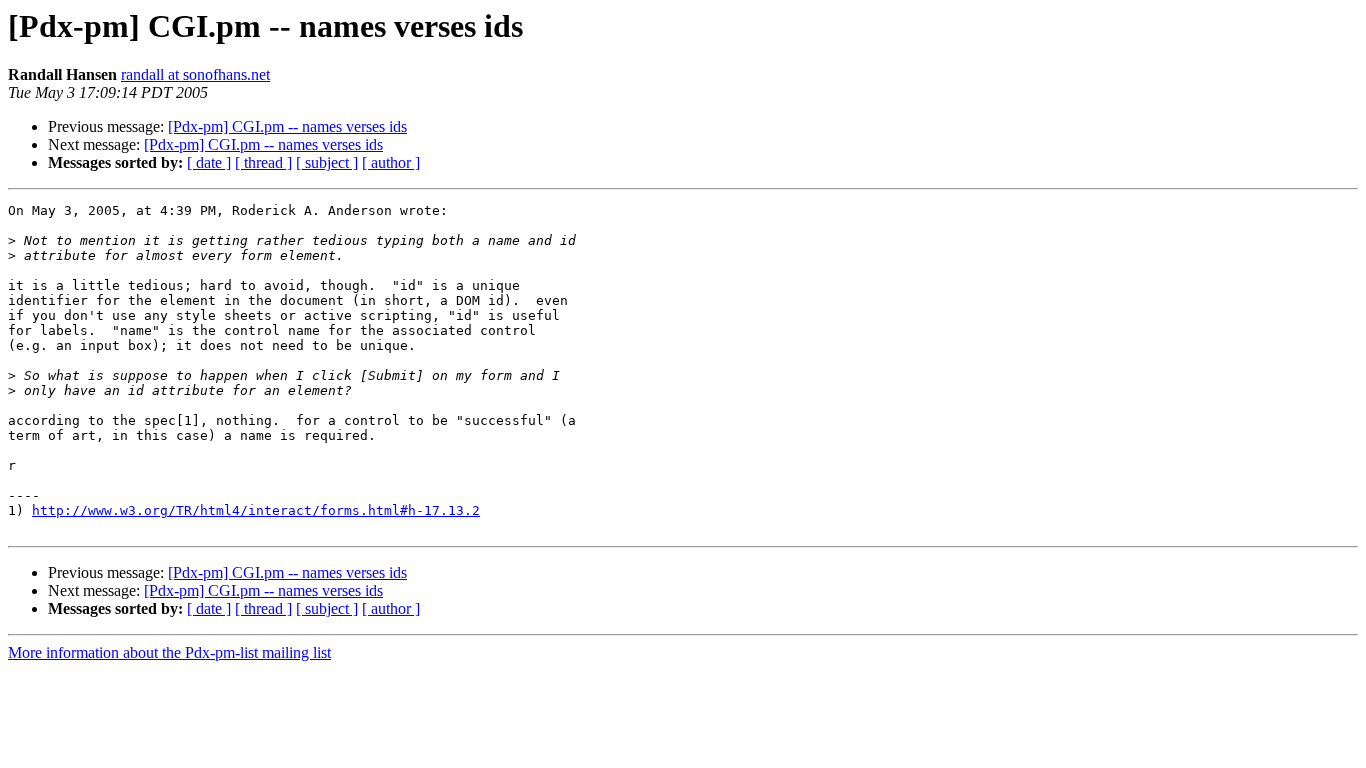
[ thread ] (263, 162)
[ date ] (209, 162)
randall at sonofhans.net (195, 74)
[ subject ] (327, 162)
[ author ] (391, 162)
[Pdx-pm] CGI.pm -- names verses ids (287, 126)
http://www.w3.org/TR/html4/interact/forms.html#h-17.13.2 (256, 510)
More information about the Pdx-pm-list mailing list (169, 652)
